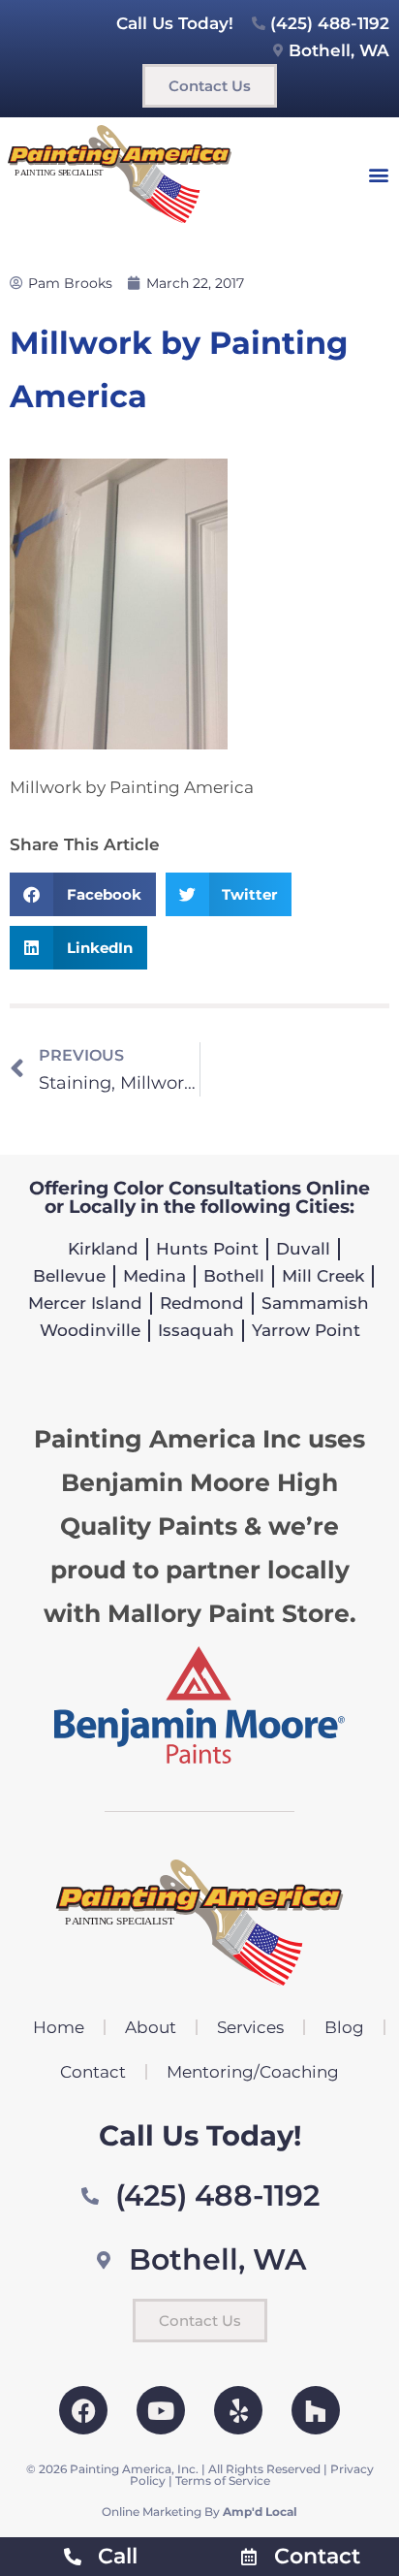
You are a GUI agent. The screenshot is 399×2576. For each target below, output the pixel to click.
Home (59, 2027)
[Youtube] (161, 2410)
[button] (379, 174)
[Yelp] (238, 2410)
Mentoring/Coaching (253, 2072)
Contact (93, 2072)
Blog (344, 2027)
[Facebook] (83, 2410)
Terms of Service (223, 2481)
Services (250, 2027)
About (151, 2027)
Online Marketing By (199, 2512)
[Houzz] (316, 2410)
